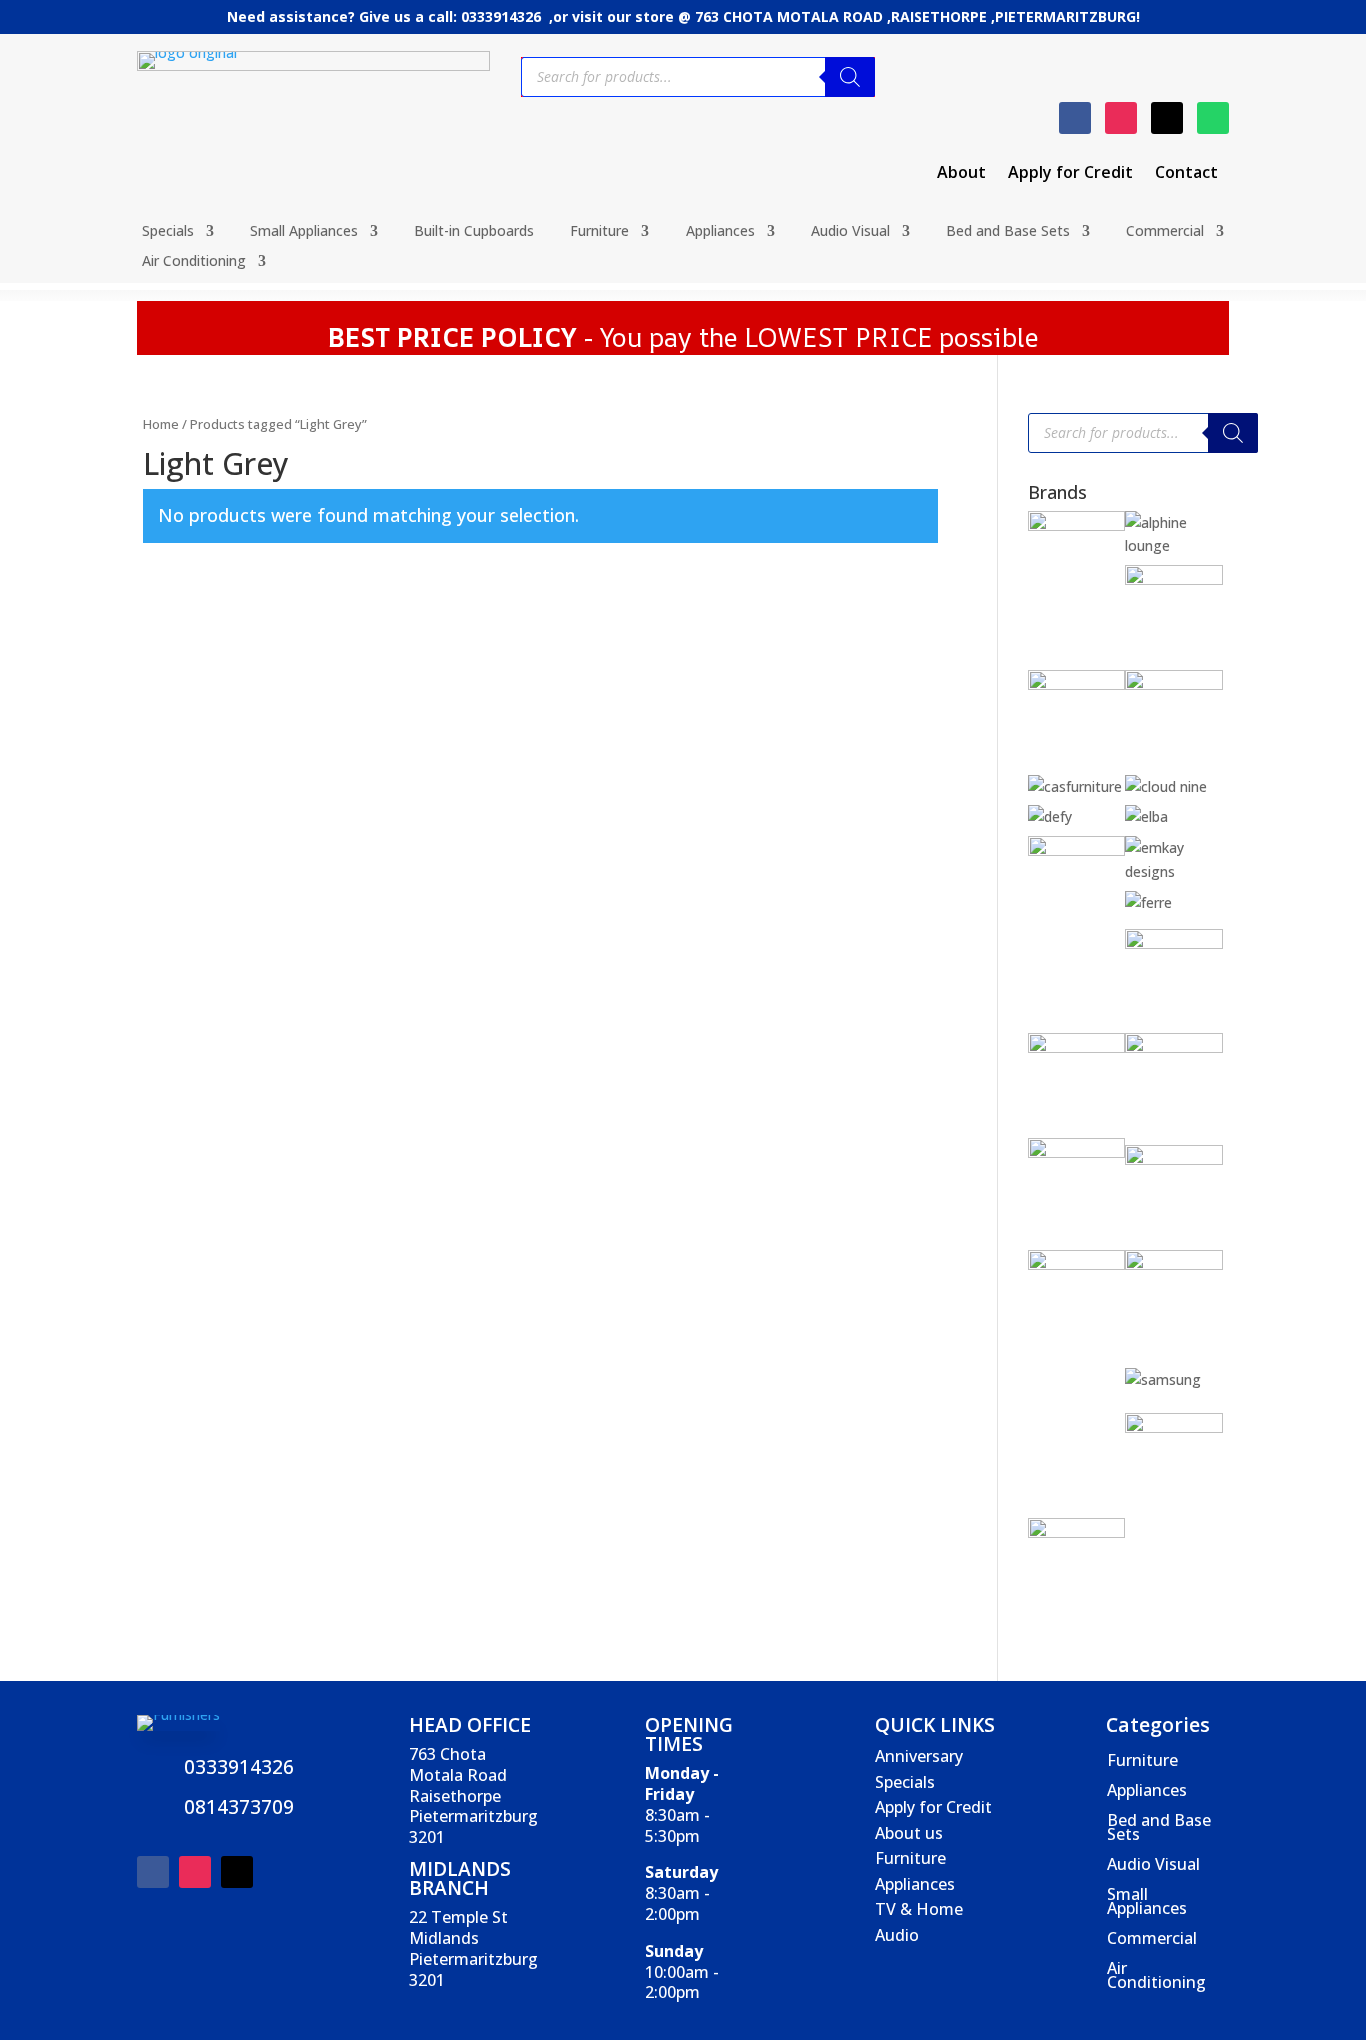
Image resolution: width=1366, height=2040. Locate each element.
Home (161, 424)
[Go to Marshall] (1174, 1159)
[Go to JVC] (1077, 1152)
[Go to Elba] (1146, 816)
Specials (168, 232)
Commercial (1165, 232)
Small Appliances (304, 232)
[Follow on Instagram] (1121, 118)
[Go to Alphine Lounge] (1174, 545)
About (961, 174)
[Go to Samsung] (1163, 1379)
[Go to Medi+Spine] (1077, 1264)
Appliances (720, 232)
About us (909, 1833)
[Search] (850, 77)
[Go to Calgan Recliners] (1174, 684)
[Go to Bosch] (1077, 684)
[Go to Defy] (1050, 816)
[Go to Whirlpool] (1077, 1532)
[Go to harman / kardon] (1077, 1047)
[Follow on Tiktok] (1167, 118)
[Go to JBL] (1174, 1047)
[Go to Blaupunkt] (1174, 579)
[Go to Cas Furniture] (1075, 786)
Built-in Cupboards (474, 232)
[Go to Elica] (1077, 850)
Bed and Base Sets (1008, 232)
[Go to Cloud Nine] (1166, 786)
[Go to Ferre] (1148, 902)
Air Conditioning (194, 262)
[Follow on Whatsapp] (1213, 118)
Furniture (599, 232)
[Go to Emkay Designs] (1174, 871)
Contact (1186, 174)
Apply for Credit (1070, 174)
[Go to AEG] (1077, 525)
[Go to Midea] (1174, 1264)
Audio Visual (850, 232)
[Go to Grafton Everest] (1174, 943)
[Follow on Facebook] (1075, 118)
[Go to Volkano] (1174, 1427)
